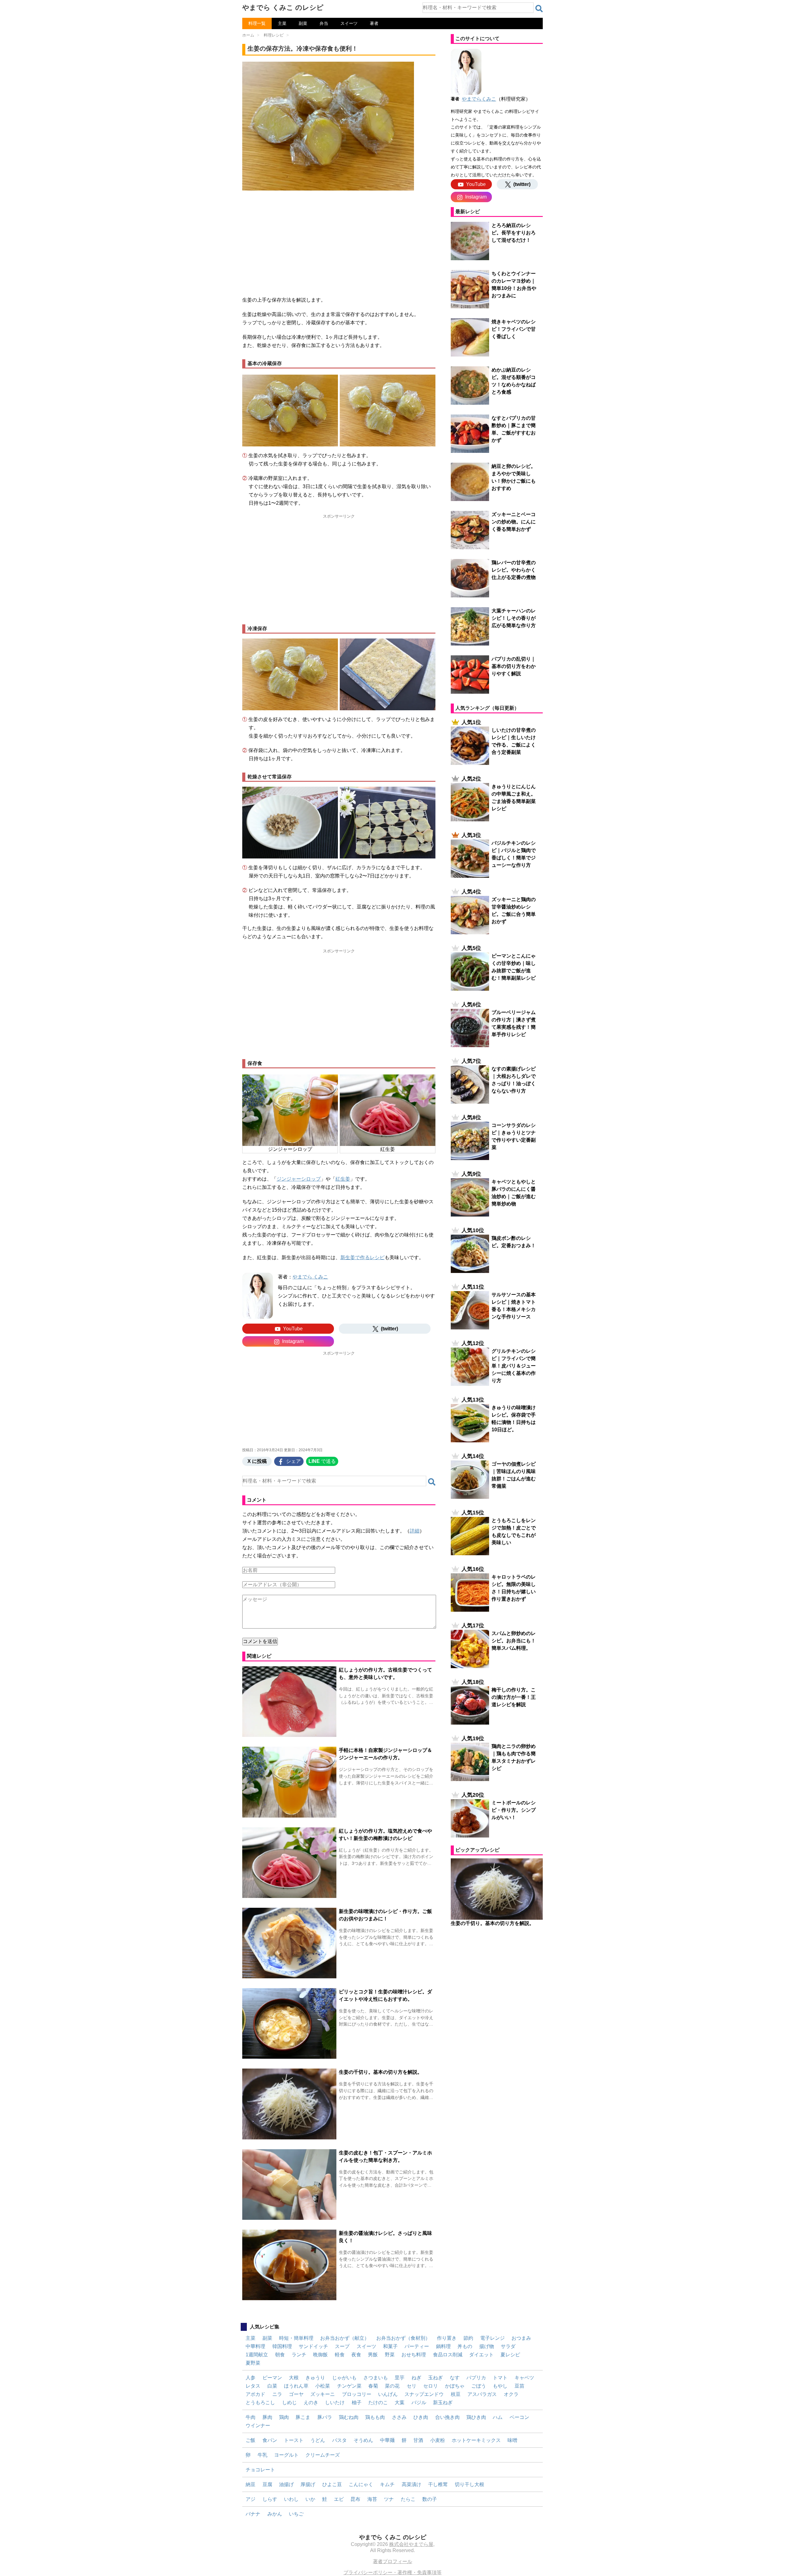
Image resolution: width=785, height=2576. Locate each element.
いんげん (388, 2394)
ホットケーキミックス (476, 2440)
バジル (419, 2402)
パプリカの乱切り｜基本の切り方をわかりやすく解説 (514, 666)
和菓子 (390, 2346)
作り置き (447, 2338)
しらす (270, 2499)
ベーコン (519, 2417)
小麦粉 (438, 2440)
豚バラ (325, 2417)
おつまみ (521, 2338)
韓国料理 (282, 2346)
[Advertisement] (339, 240)
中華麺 (387, 2440)
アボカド (255, 2394)
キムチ (387, 2484)
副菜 (303, 23)
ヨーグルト (286, 2455)
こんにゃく (361, 2484)
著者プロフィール (392, 2561)
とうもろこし (260, 2402)
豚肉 (267, 2417)
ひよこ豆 (332, 2484)
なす (455, 2378)
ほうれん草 (296, 2386)
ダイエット (481, 2355)
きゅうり (315, 2378)
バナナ (253, 2514)
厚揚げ (308, 2484)
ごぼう (479, 2386)
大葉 (400, 2402)
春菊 (373, 2386)
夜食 (356, 2355)
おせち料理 (414, 2355)
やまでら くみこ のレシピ (283, 8)
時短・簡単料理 (296, 2338)
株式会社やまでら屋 (411, 2544)
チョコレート (260, 2470)
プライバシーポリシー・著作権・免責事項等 (392, 2572)
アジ (251, 2499)
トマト (500, 2378)
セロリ (431, 2386)
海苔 (372, 2499)
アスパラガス (482, 2394)
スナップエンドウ (424, 2394)
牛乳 (262, 2455)
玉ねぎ (435, 2378)
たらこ (408, 2499)
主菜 (282, 23)
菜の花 (392, 2386)
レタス (253, 2386)
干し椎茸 (438, 2484)
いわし (291, 2499)
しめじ (289, 2402)
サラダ (508, 2346)
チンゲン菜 (349, 2386)
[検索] (539, 9)
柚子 (357, 2402)
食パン (270, 2440)
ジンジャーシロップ (299, 1179)
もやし (500, 2386)
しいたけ (335, 2402)
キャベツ (524, 2378)
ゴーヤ (296, 2394)
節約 (468, 2338)
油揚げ (286, 2484)
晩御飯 (320, 2355)
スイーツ (349, 23)
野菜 (390, 2355)
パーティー (417, 2346)
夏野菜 (253, 2363)
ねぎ (416, 2378)
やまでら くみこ (310, 1277)
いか (310, 2499)
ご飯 (251, 2440)
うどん (318, 2440)
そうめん (363, 2440)
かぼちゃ (455, 2386)
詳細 (415, 1531)
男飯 (373, 2355)
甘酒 (418, 2440)
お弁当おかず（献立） (345, 2338)
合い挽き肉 (447, 2417)
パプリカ (476, 2378)
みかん (275, 2514)
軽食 (340, 2355)
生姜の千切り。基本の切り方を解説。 (381, 2072)
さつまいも (376, 2378)
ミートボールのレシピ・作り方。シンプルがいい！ (514, 1810)
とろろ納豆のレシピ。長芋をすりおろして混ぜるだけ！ (514, 233)
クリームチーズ (323, 2455)
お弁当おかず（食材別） (403, 2338)
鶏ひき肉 (476, 2417)
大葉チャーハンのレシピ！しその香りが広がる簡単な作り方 (514, 618)
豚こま (303, 2417)
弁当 (324, 23)
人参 (251, 2378)
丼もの (465, 2346)
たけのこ (378, 2402)
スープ (342, 2346)
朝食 (280, 2355)
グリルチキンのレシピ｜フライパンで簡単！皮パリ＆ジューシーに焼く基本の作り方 (514, 1366)
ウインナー (258, 2426)
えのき (311, 2402)
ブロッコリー (357, 2394)
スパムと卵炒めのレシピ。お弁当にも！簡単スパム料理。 (514, 1641)
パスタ (339, 2440)
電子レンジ (492, 2338)
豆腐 (267, 2484)
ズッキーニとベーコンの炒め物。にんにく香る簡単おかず (514, 522)
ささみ (399, 2417)
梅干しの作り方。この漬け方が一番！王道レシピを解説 (514, 1697)
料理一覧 (257, 23)
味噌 (512, 2440)
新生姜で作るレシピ (362, 1257)
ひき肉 (421, 2417)
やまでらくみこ (479, 99)
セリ (412, 2386)
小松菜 (323, 2386)
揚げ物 (487, 2346)
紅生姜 (343, 1179)
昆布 (355, 2499)
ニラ (277, 2394)
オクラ (511, 2394)
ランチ (299, 2355)
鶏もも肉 (375, 2417)
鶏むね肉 (349, 2417)
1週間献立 (257, 2355)
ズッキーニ (323, 2394)
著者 (374, 23)
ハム (498, 2417)
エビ (339, 2499)
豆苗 (519, 2386)
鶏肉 (284, 2417)
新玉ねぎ (443, 2402)
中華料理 (255, 2346)
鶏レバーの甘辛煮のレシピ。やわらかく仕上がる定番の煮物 (514, 570)
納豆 (251, 2484)
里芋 (400, 2378)
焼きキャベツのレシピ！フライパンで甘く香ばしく (514, 329)
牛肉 (251, 2417)
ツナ (389, 2499)
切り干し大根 (469, 2484)
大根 (294, 2378)
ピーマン (272, 2378)
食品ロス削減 (448, 2355)
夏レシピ (510, 2355)
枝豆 (456, 2394)
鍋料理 (443, 2346)
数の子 (430, 2499)
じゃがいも (344, 2378)
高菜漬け (412, 2484)
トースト (294, 2440)
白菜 (272, 2386)
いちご (296, 2514)
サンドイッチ (313, 2346)
